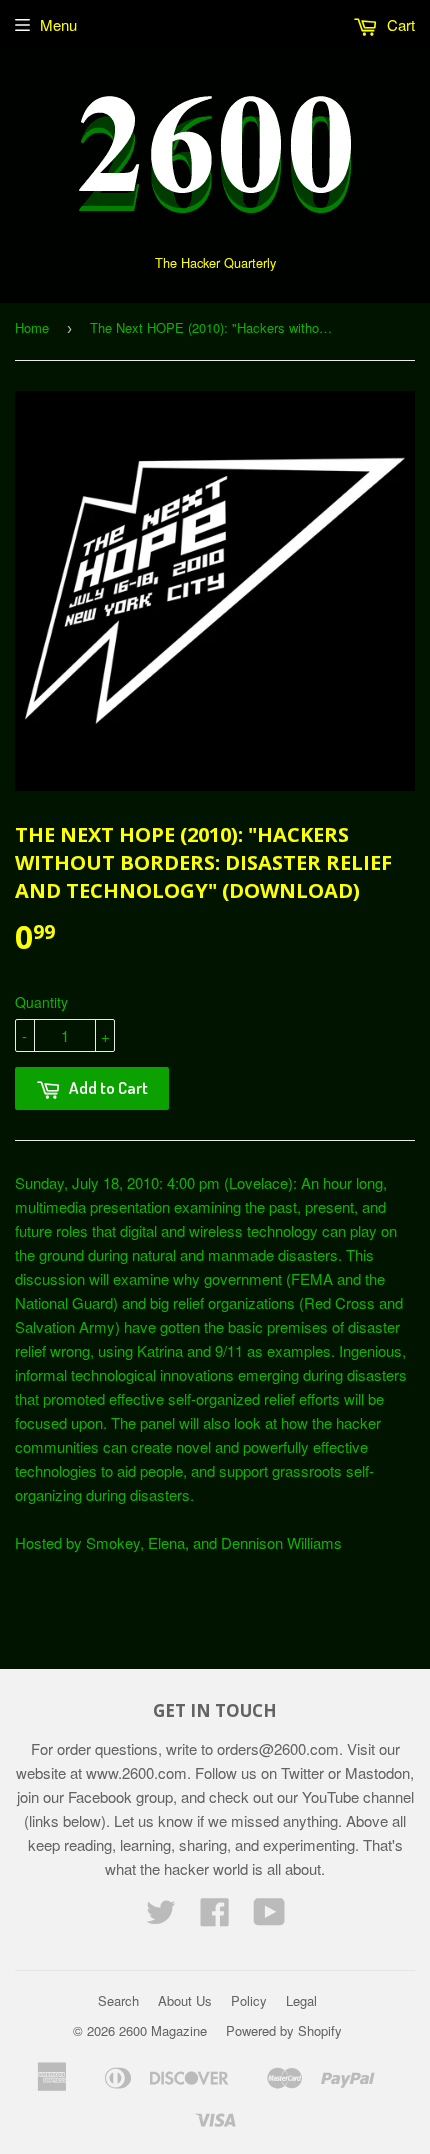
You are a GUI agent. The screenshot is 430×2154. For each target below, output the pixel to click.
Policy (249, 2000)
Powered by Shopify (284, 2030)
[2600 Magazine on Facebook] (215, 1917)
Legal (301, 2000)
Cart (399, 24)
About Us (185, 2000)
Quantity (41, 1002)
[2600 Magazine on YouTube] (269, 1917)
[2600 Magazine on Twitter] (161, 1917)
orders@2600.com (278, 1748)
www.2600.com (136, 1772)
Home (32, 327)
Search (118, 2000)
